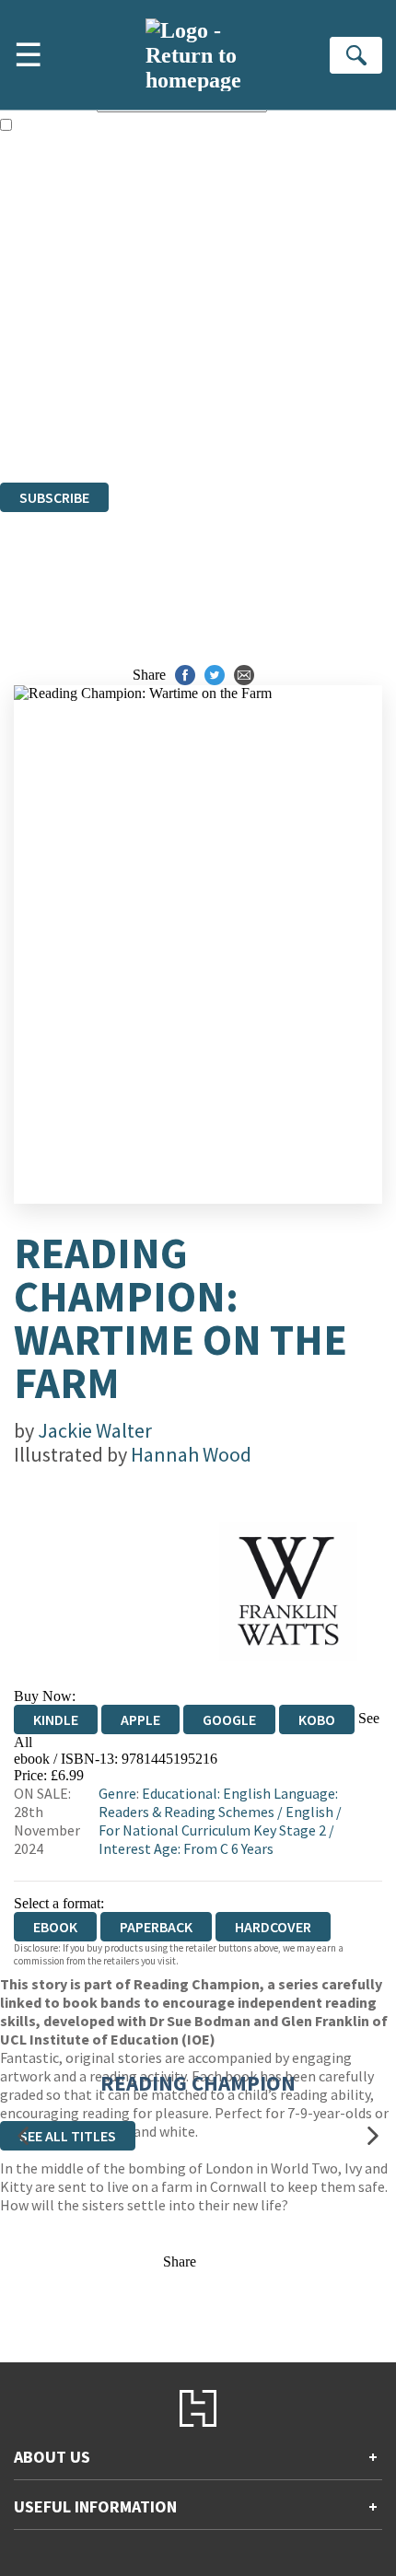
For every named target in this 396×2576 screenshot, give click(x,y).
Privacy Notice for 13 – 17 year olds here (185, 267)
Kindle (56, 1719)
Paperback (156, 1927)
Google (229, 1719)
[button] (23, 2135)
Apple (140, 1719)
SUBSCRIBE (54, 497)
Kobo (317, 1719)
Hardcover (273, 1927)
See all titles (68, 2136)
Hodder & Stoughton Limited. (214, 374)
